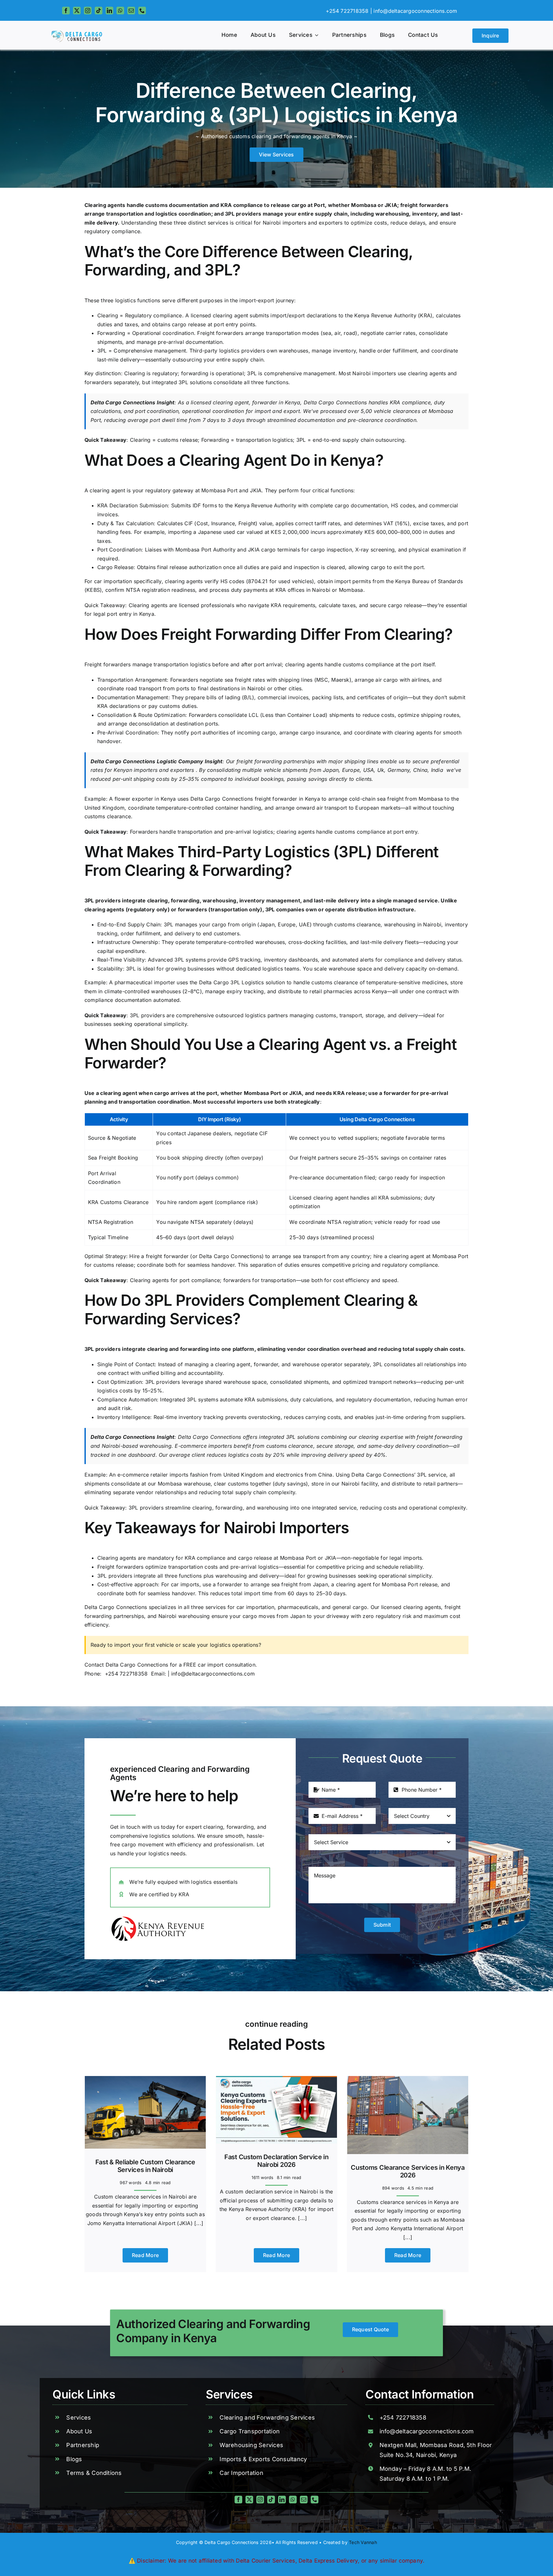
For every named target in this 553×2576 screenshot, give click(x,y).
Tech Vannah (363, 2542)
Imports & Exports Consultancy (263, 2459)
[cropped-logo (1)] (78, 33)
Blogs (74, 2459)
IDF (197, 505)
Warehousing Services (251, 2445)
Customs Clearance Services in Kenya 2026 (408, 2171)
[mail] (131, 11)
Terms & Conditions (94, 2473)
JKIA (391, 205)
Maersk (340, 680)
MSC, (323, 680)
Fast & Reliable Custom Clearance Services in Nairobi (145, 2166)
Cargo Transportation (250, 2431)
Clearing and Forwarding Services (267, 2417)
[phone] (142, 11)
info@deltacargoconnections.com (415, 11)
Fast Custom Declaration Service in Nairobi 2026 (276, 2161)
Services (79, 2417)
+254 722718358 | (349, 11)
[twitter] (77, 11)
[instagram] (88, 11)
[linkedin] (109, 11)
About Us (79, 2431)
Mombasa (364, 205)
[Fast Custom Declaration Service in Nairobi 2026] (276, 2080)
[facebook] (66, 11)
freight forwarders (424, 205)
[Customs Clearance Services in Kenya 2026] (408, 2080)
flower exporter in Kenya (145, 799)
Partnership (83, 2445)
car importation (113, 581)
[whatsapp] (120, 11)
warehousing (220, 900)
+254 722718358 (128, 1674)
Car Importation (241, 2473)
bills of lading (223, 697)
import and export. (278, 411)
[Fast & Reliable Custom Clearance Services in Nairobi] (145, 2080)
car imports (185, 1584)
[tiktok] (99, 11)
